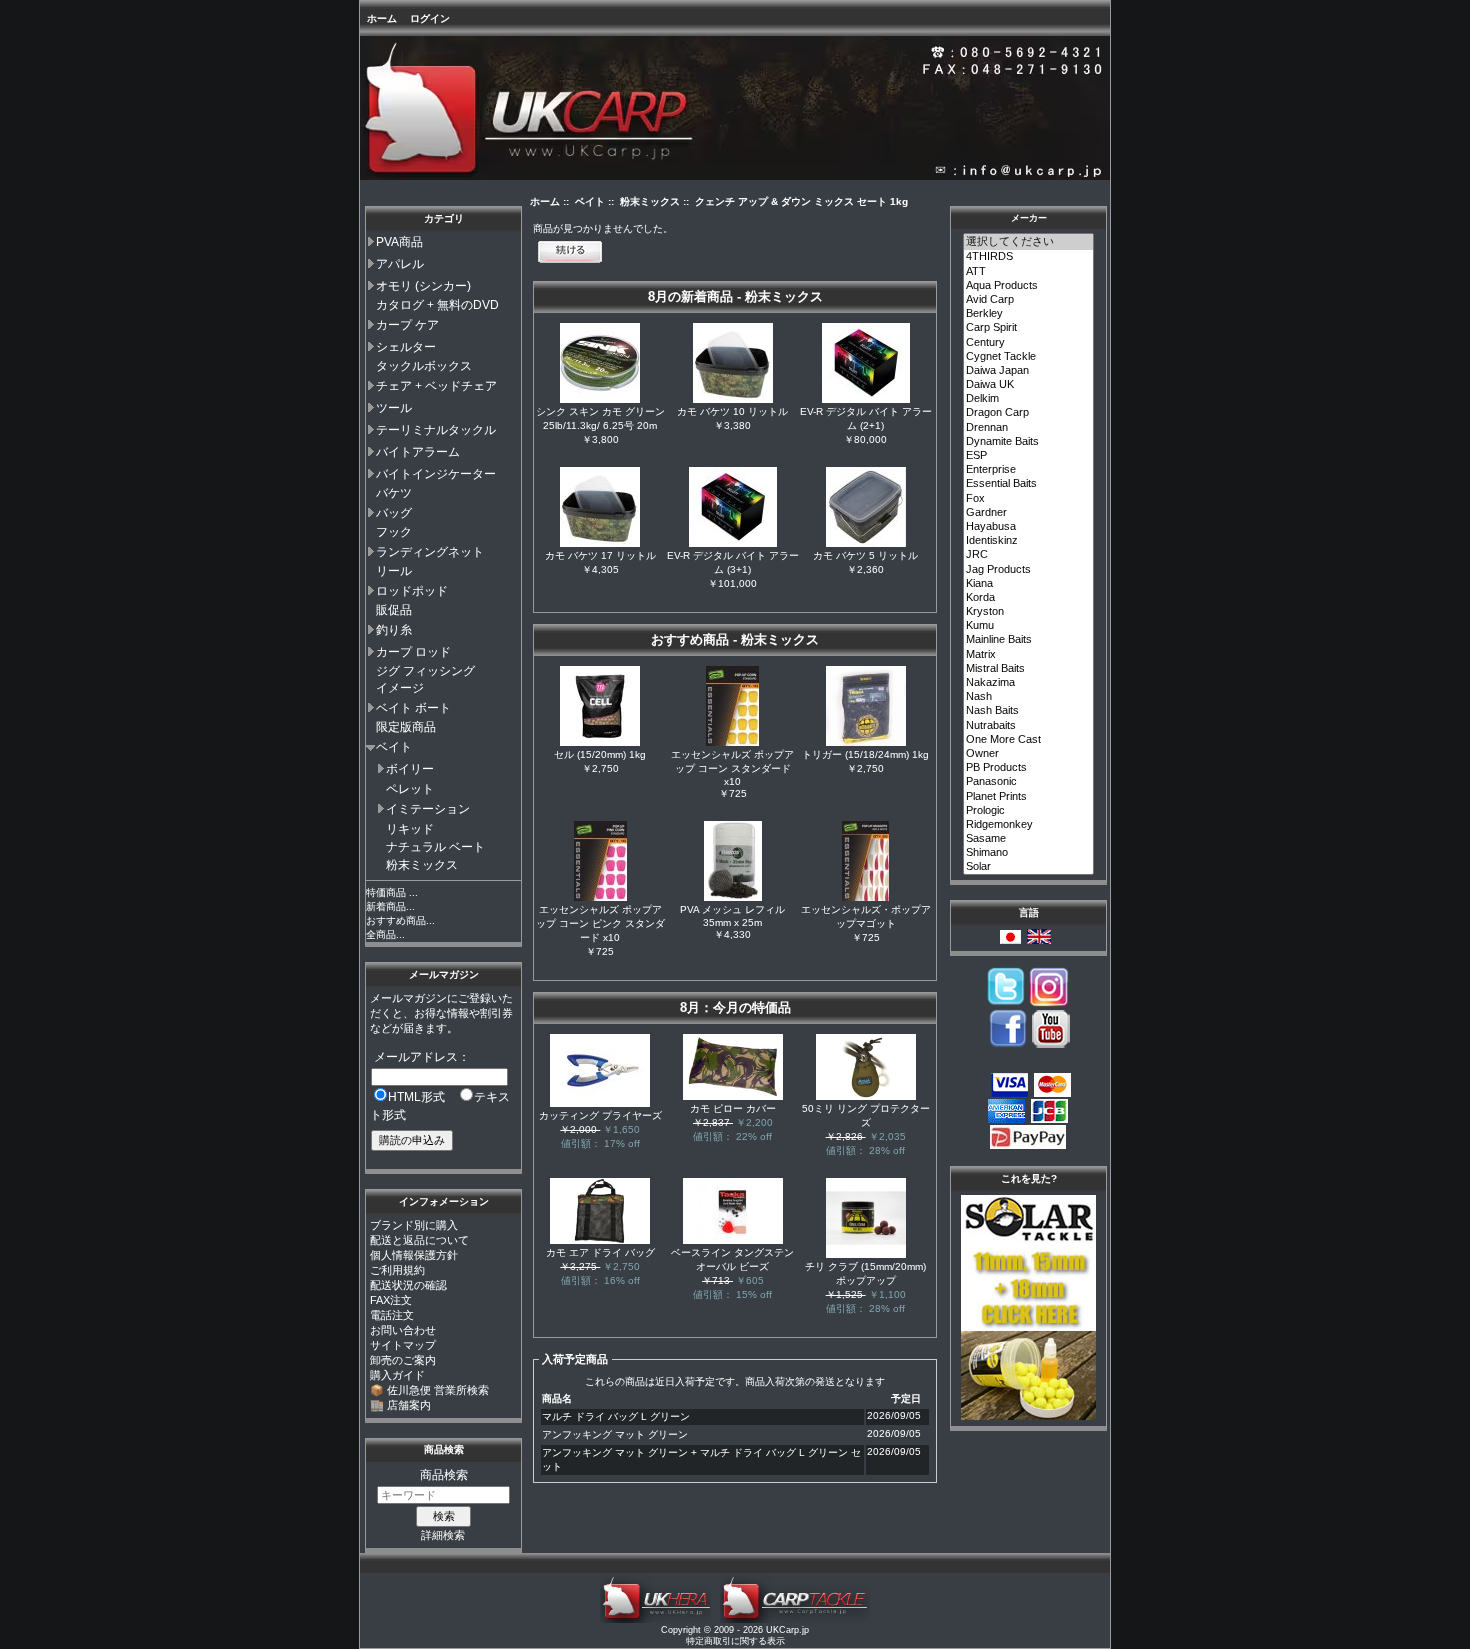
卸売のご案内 (403, 1360)
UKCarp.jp (787, 1630)
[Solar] (1029, 867)
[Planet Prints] (1029, 797)
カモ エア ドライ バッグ (600, 1252)
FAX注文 (391, 1300)
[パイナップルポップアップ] (1028, 1416)
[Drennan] (1029, 428)
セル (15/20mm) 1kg (600, 754)
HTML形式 (416, 1097)
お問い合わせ (403, 1330)
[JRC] (1029, 555)
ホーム (382, 18)
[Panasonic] (1029, 782)
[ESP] (1029, 456)
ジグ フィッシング (425, 671)
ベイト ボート (413, 708)
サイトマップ (403, 1345)
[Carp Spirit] (1029, 328)
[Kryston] (1029, 612)
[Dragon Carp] (1029, 413)
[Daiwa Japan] (1029, 371)
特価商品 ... (392, 892)
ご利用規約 (397, 1270)
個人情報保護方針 (414, 1255)
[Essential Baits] (1029, 484)
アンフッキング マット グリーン (615, 1434)
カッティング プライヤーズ (600, 1115)
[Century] (1029, 343)
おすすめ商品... (400, 920)
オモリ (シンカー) (423, 286)
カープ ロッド (413, 652)
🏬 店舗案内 (400, 1405)
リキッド (410, 829)
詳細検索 (443, 1535)
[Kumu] (1029, 626)
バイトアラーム (418, 452)
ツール (394, 408)
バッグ (394, 513)
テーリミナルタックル (436, 430)
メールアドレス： (422, 1057)
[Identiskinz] (1029, 541)
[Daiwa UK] (1029, 385)
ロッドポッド (412, 591)
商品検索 (444, 1449)
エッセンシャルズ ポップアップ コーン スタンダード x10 (732, 768)
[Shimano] (1029, 853)
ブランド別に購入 (414, 1225)
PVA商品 (399, 242)
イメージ (400, 688)
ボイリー (410, 769)
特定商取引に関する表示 (735, 1641)
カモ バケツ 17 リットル (600, 555)
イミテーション (428, 809)
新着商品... (390, 906)
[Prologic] (1029, 811)
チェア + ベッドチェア (436, 386)
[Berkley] (1029, 314)
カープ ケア (407, 325)
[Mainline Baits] (1029, 640)
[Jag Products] (1029, 570)
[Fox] (1029, 499)
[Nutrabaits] (1029, 726)
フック (394, 532)
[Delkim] (1029, 399)
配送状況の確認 (408, 1285)
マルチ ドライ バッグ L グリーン (616, 1416)
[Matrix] (1029, 655)
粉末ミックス (422, 865)
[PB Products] (1029, 768)
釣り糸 (394, 630)
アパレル (400, 264)
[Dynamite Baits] (1029, 442)
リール (394, 571)
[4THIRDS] (1029, 257)
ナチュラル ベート (435, 847)
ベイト (394, 747)
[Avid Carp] (1029, 300)
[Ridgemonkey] (1029, 825)
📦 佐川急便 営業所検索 (429, 1390)
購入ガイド (397, 1375)
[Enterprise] (1029, 470)
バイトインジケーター (436, 474)
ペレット (410, 789)
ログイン (430, 18)
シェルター (406, 347)
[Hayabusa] (1029, 527)
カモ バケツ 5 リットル (865, 555)
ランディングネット (430, 552)
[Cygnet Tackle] (1029, 357)
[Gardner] (1029, 513)
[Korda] (1029, 598)
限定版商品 (406, 727)
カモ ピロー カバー (733, 1108)
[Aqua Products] (1029, 286)
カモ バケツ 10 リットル (732, 411)
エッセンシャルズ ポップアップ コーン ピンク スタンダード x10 (600, 923)
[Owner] (1029, 754)
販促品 (394, 610)
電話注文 (392, 1315)
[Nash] (1029, 697)
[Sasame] (1029, 839)
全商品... (385, 934)
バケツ (394, 493)
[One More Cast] (1029, 740)
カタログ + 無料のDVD (437, 305)
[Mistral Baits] (1029, 669)
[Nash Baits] (1029, 711)
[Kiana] (1029, 584)
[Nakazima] (1029, 683)
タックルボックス (424, 366)
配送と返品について (419, 1240)
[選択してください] (1029, 242)
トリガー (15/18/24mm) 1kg (865, 754)
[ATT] (1029, 272)
